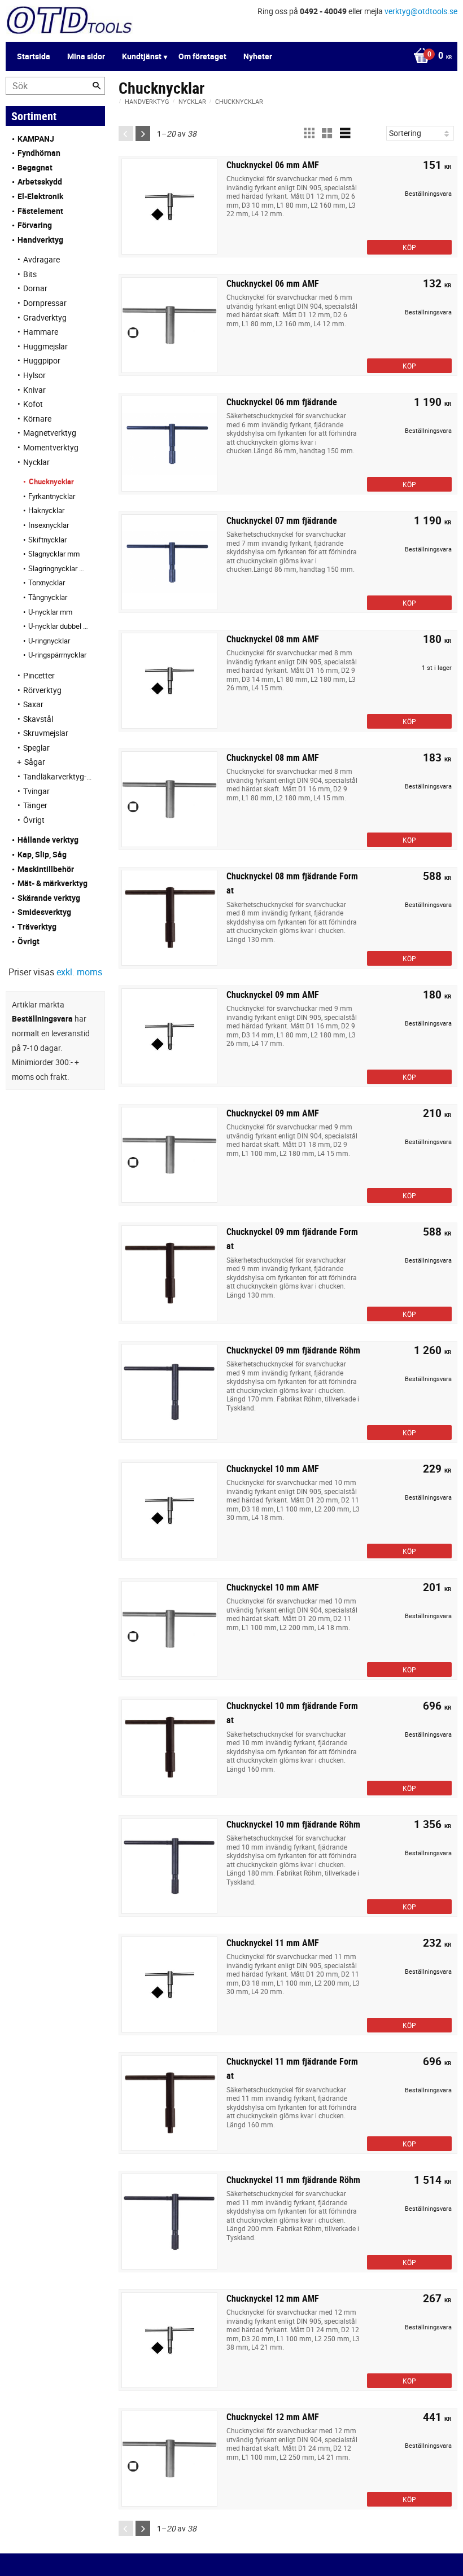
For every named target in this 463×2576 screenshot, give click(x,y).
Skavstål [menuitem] (38, 719)
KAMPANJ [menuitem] (36, 139)
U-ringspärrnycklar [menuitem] (57, 655)
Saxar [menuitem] (33, 704)
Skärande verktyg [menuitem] (49, 898)
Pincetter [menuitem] (39, 675)
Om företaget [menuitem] (202, 56)
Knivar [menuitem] (34, 390)
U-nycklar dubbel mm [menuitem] (58, 626)
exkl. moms (79, 972)
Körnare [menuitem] (37, 419)
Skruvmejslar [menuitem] (46, 733)
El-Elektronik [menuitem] (40, 196)
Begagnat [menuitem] (35, 167)
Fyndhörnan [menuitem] (39, 153)
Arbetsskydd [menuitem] (40, 181)
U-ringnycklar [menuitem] (49, 641)
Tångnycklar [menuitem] (48, 597)
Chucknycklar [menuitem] (51, 481)
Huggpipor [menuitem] (42, 360)
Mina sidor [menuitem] (86, 56)
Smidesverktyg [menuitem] (44, 912)
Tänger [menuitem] (35, 805)
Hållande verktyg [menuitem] (48, 840)
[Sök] (97, 86)
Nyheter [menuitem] (258, 56)
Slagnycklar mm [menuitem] (54, 554)
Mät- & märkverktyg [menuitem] (53, 883)
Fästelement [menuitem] (40, 211)
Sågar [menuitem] (35, 762)
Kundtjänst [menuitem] (142, 56)
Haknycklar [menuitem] (46, 510)
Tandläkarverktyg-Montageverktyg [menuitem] (58, 776)
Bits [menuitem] (30, 274)
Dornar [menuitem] (35, 288)
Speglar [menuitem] (36, 748)
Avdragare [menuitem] (42, 259)
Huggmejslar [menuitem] (45, 346)
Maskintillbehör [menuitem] (46, 869)
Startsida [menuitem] (34, 56)
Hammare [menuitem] (41, 332)
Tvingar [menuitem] (36, 791)
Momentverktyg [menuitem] (51, 447)
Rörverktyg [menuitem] (42, 690)
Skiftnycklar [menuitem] (47, 540)
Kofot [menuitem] (33, 404)
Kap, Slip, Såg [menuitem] (42, 854)
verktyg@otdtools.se (421, 11)
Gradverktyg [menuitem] (45, 317)
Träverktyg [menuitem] (37, 926)
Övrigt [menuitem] (34, 820)
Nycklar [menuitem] (36, 462)
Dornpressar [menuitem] (45, 303)
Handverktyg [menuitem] (40, 240)
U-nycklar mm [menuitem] (50, 612)
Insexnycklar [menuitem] (49, 525)
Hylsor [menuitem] (34, 375)
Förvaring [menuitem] (35, 225)
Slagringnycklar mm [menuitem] (58, 568)
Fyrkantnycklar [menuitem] (52, 496)
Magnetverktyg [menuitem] (50, 433)
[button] (309, 133)
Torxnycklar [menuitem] (47, 582)
